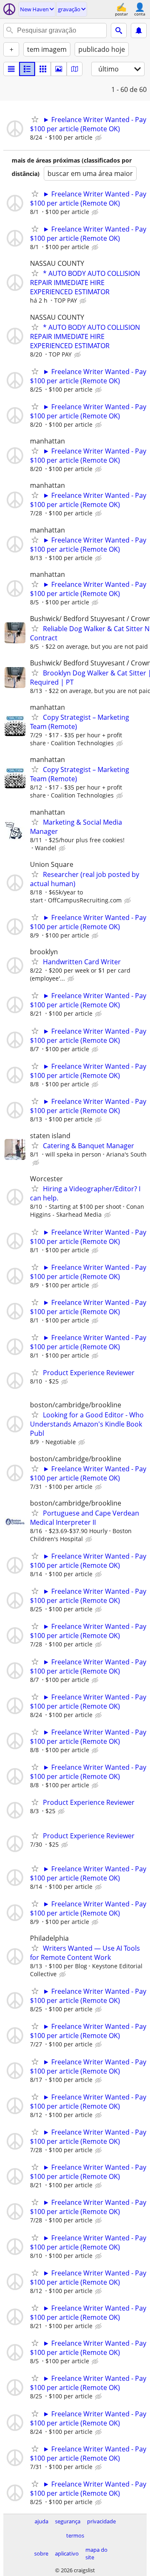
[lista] (11, 69)
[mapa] (75, 69)
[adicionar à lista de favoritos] (35, 119)
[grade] (43, 69)
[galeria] (59, 69)
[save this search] (139, 31)
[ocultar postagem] (99, 138)
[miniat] (27, 69)
